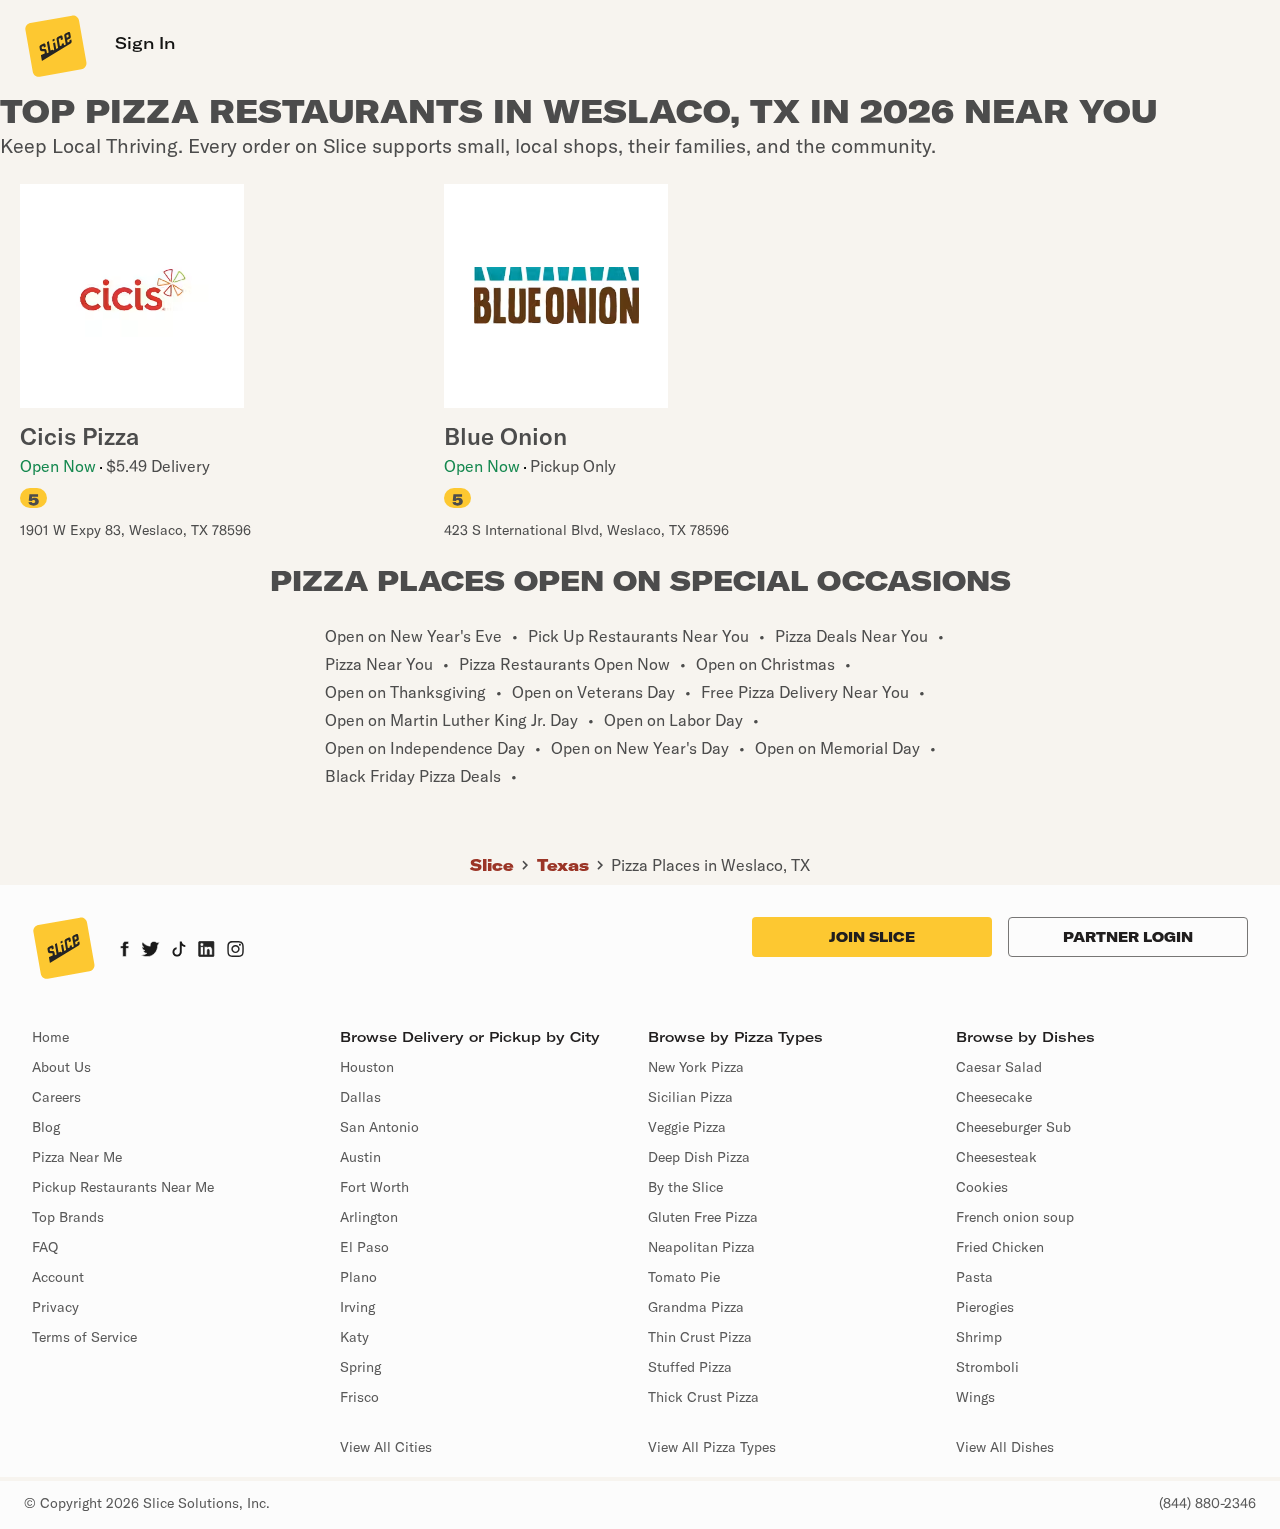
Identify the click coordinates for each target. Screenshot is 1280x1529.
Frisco (359, 1397)
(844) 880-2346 (1207, 1503)
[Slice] (54, 45)
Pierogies (985, 1307)
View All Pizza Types (712, 1447)
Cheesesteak (996, 1157)
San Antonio (379, 1127)
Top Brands (68, 1217)
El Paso (364, 1247)
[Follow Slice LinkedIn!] (206, 951)
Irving (357, 1307)
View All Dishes (1005, 1447)
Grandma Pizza (696, 1307)
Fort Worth (374, 1187)
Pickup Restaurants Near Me (123, 1187)
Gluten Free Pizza (703, 1217)
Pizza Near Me (77, 1157)
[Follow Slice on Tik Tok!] (179, 951)
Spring (360, 1367)
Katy (354, 1337)
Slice (492, 865)
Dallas (360, 1097)
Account (58, 1277)
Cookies (982, 1187)
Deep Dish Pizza (699, 1157)
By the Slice (685, 1187)
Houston (367, 1067)
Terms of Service (84, 1337)
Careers (56, 1097)
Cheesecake (994, 1097)
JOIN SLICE (872, 937)
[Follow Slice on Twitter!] (150, 951)
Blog (46, 1127)
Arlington (369, 1217)
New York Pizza (696, 1067)
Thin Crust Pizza (700, 1337)
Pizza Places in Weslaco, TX (710, 865)
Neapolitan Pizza (701, 1247)
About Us (61, 1067)
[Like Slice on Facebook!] (124, 951)
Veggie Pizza (687, 1127)
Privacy (55, 1307)
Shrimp (979, 1337)
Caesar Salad (999, 1067)
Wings (975, 1397)
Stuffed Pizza (690, 1367)
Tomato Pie (684, 1277)
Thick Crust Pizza (703, 1397)
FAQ (45, 1247)
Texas (563, 865)
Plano (358, 1277)
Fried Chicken (1000, 1247)
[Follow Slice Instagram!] (236, 951)
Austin (360, 1157)
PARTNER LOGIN (1128, 937)
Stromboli (987, 1367)
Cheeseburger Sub (1013, 1127)
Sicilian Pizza (690, 1097)
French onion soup (1015, 1217)
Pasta (974, 1277)
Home (50, 1037)
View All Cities (386, 1447)
